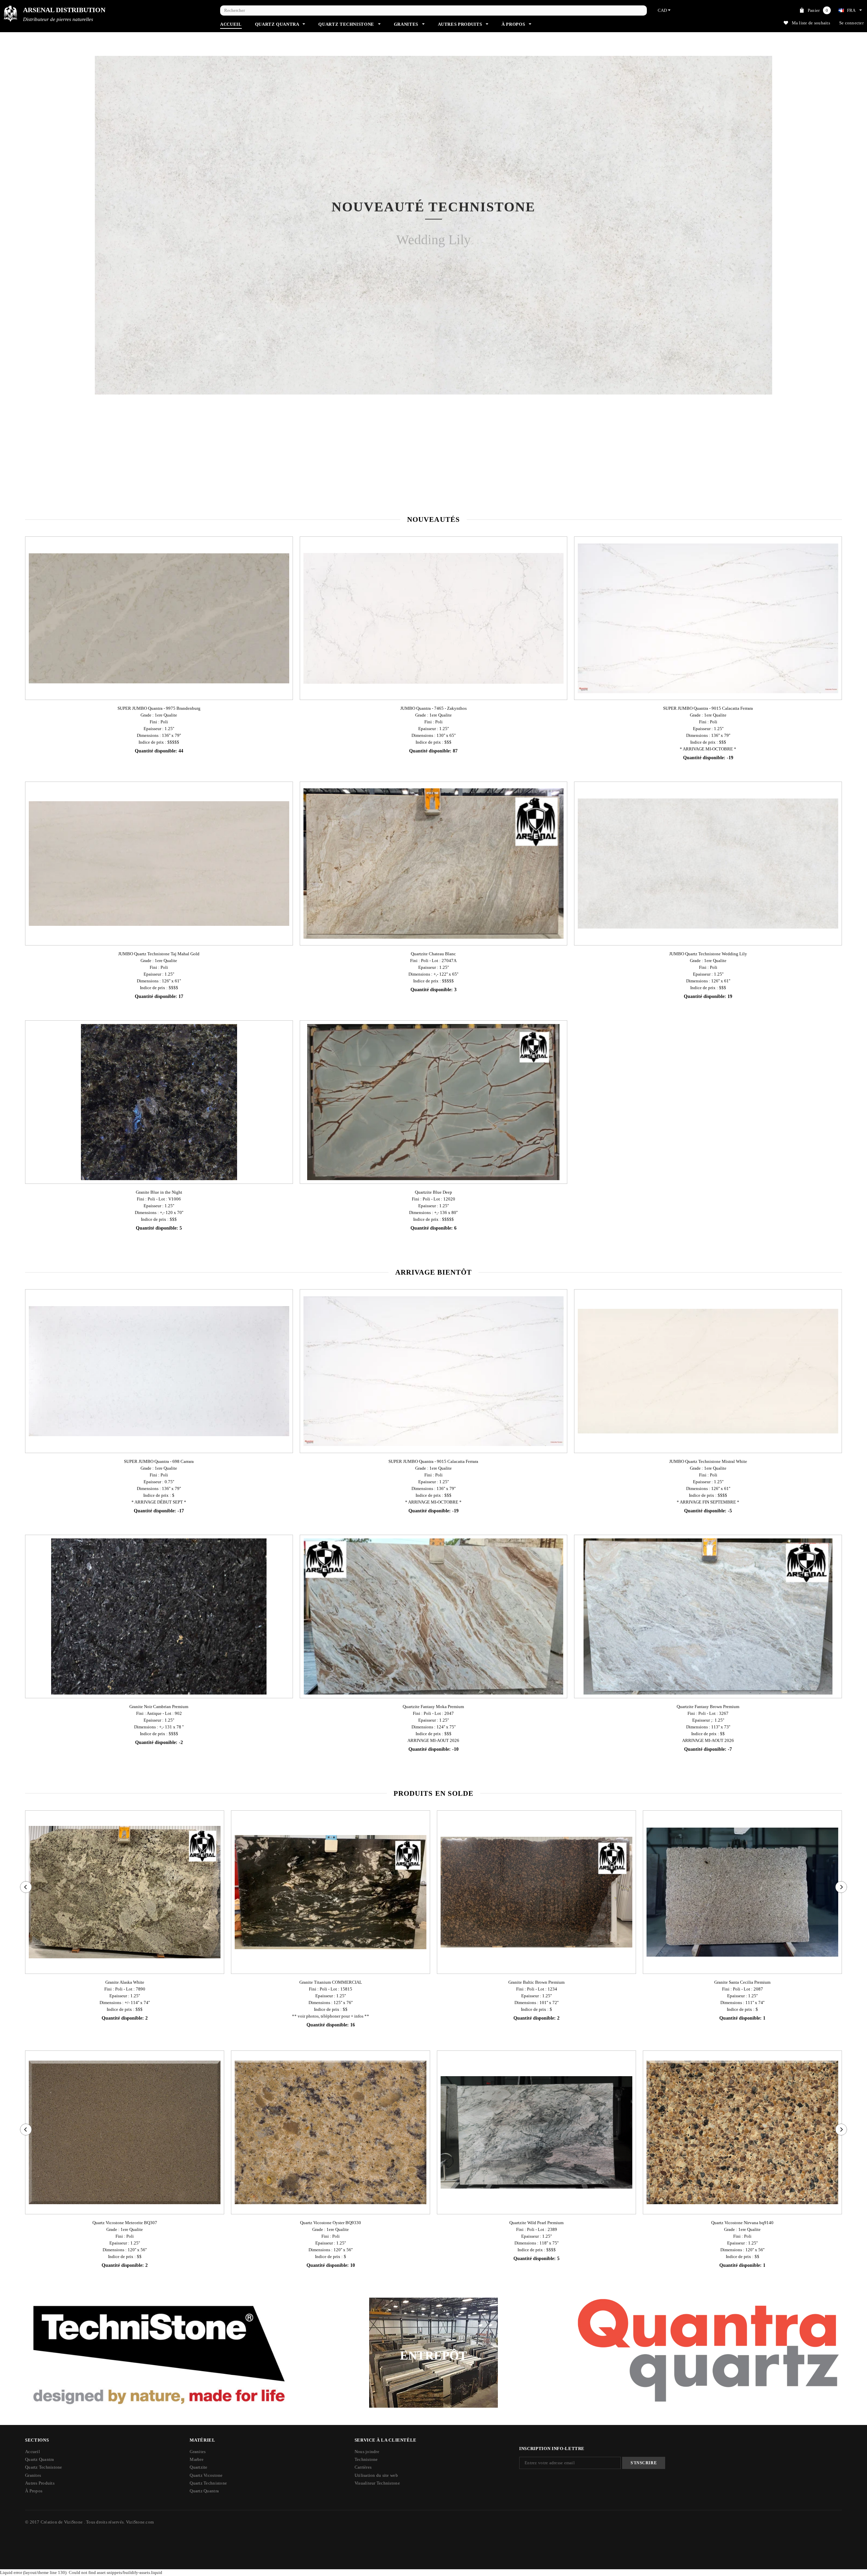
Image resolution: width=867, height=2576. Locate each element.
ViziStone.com (140, 2522)
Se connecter (851, 23)
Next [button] (818, 286)
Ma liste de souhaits (811, 23)
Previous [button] (49, 286)
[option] (433, 286)
